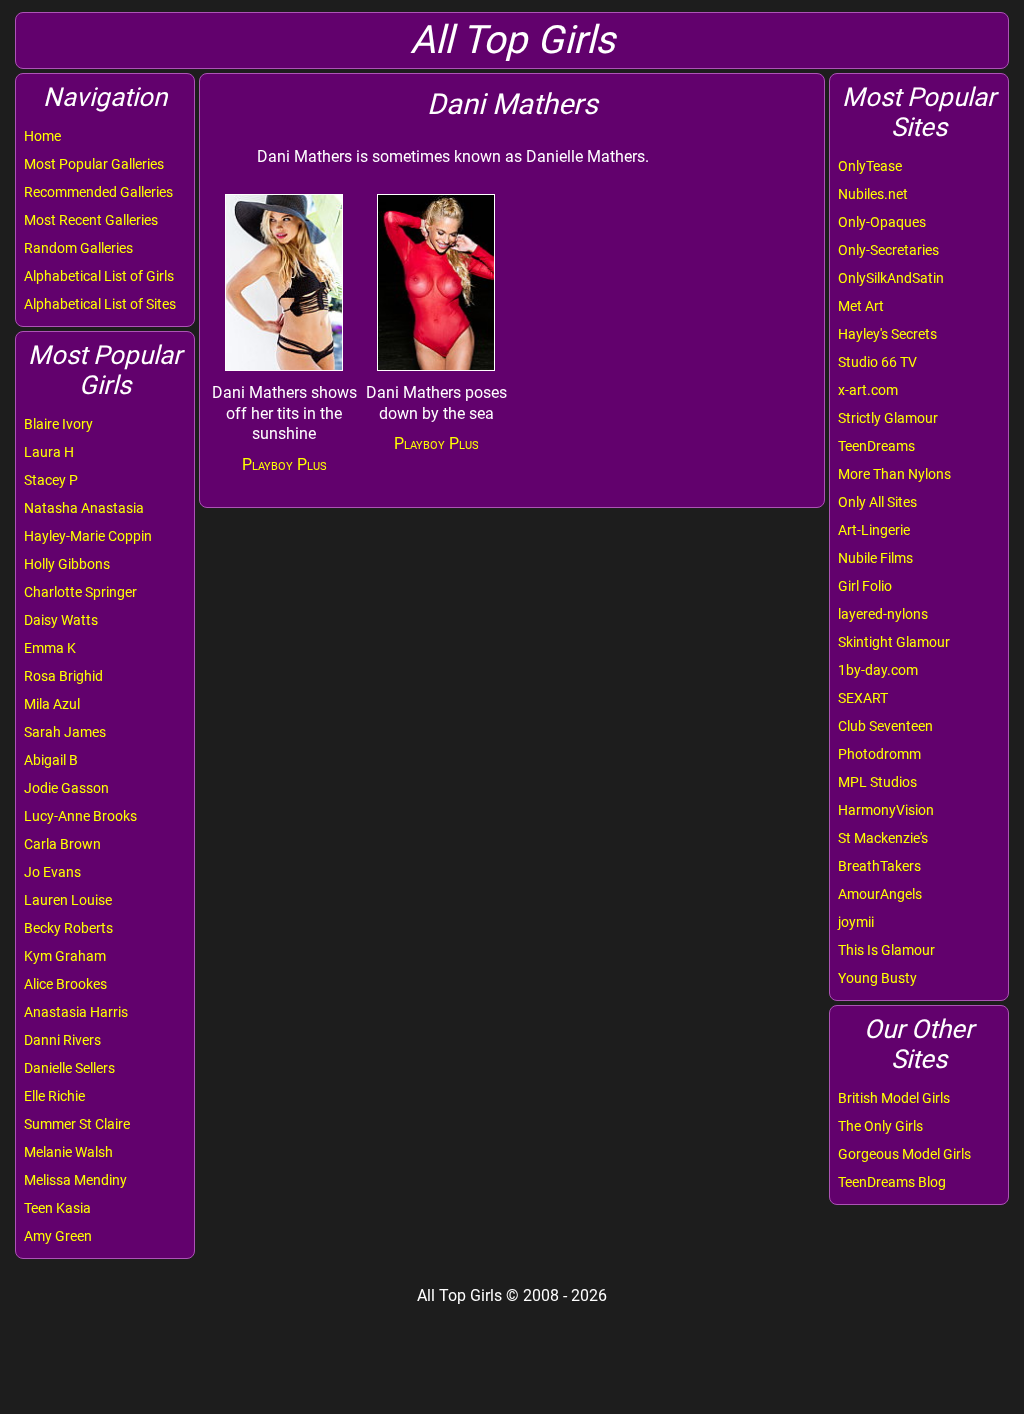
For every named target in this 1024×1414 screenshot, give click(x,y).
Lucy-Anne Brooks (80, 816)
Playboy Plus (284, 464)
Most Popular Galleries (94, 164)
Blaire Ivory (58, 424)
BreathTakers (879, 866)
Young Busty (877, 978)
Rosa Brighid (63, 676)
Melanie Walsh (68, 1152)
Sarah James (65, 732)
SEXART (863, 698)
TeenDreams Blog (892, 1182)
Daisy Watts (61, 620)
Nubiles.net (873, 194)
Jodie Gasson (66, 788)
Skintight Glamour (894, 642)
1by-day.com (878, 670)
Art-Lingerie (874, 530)
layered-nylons (883, 614)
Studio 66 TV (877, 362)
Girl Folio (865, 586)
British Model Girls (894, 1098)
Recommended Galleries (98, 192)
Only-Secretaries (888, 250)
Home (42, 136)
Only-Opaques (882, 222)
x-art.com (868, 390)
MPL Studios (877, 782)
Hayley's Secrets (887, 334)
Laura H (49, 452)
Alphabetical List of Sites (100, 304)
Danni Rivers (62, 1040)
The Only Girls (880, 1126)
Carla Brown (62, 844)
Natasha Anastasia (84, 508)
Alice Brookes (65, 984)
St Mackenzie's (883, 838)
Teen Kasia (57, 1208)
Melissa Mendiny (75, 1180)
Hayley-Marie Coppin (88, 536)
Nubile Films (875, 558)
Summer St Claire (77, 1124)
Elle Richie (54, 1096)
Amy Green (58, 1236)
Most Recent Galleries (91, 220)
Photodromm (879, 754)
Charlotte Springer (80, 592)
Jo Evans (52, 872)
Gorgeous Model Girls (904, 1154)
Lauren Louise (68, 900)
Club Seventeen (885, 726)
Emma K (50, 648)
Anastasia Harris (76, 1012)
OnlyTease (870, 166)
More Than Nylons (894, 474)
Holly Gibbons (67, 564)
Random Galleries (78, 248)
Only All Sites (877, 502)
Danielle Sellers (69, 1068)
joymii (856, 922)
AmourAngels (880, 894)
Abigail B (51, 760)
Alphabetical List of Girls (99, 276)
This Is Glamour (886, 950)
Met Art (861, 306)
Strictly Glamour (888, 418)
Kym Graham (65, 956)
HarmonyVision (886, 810)
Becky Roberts (68, 928)
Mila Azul (52, 704)
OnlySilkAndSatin (891, 278)
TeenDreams (876, 446)
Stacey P (51, 480)
